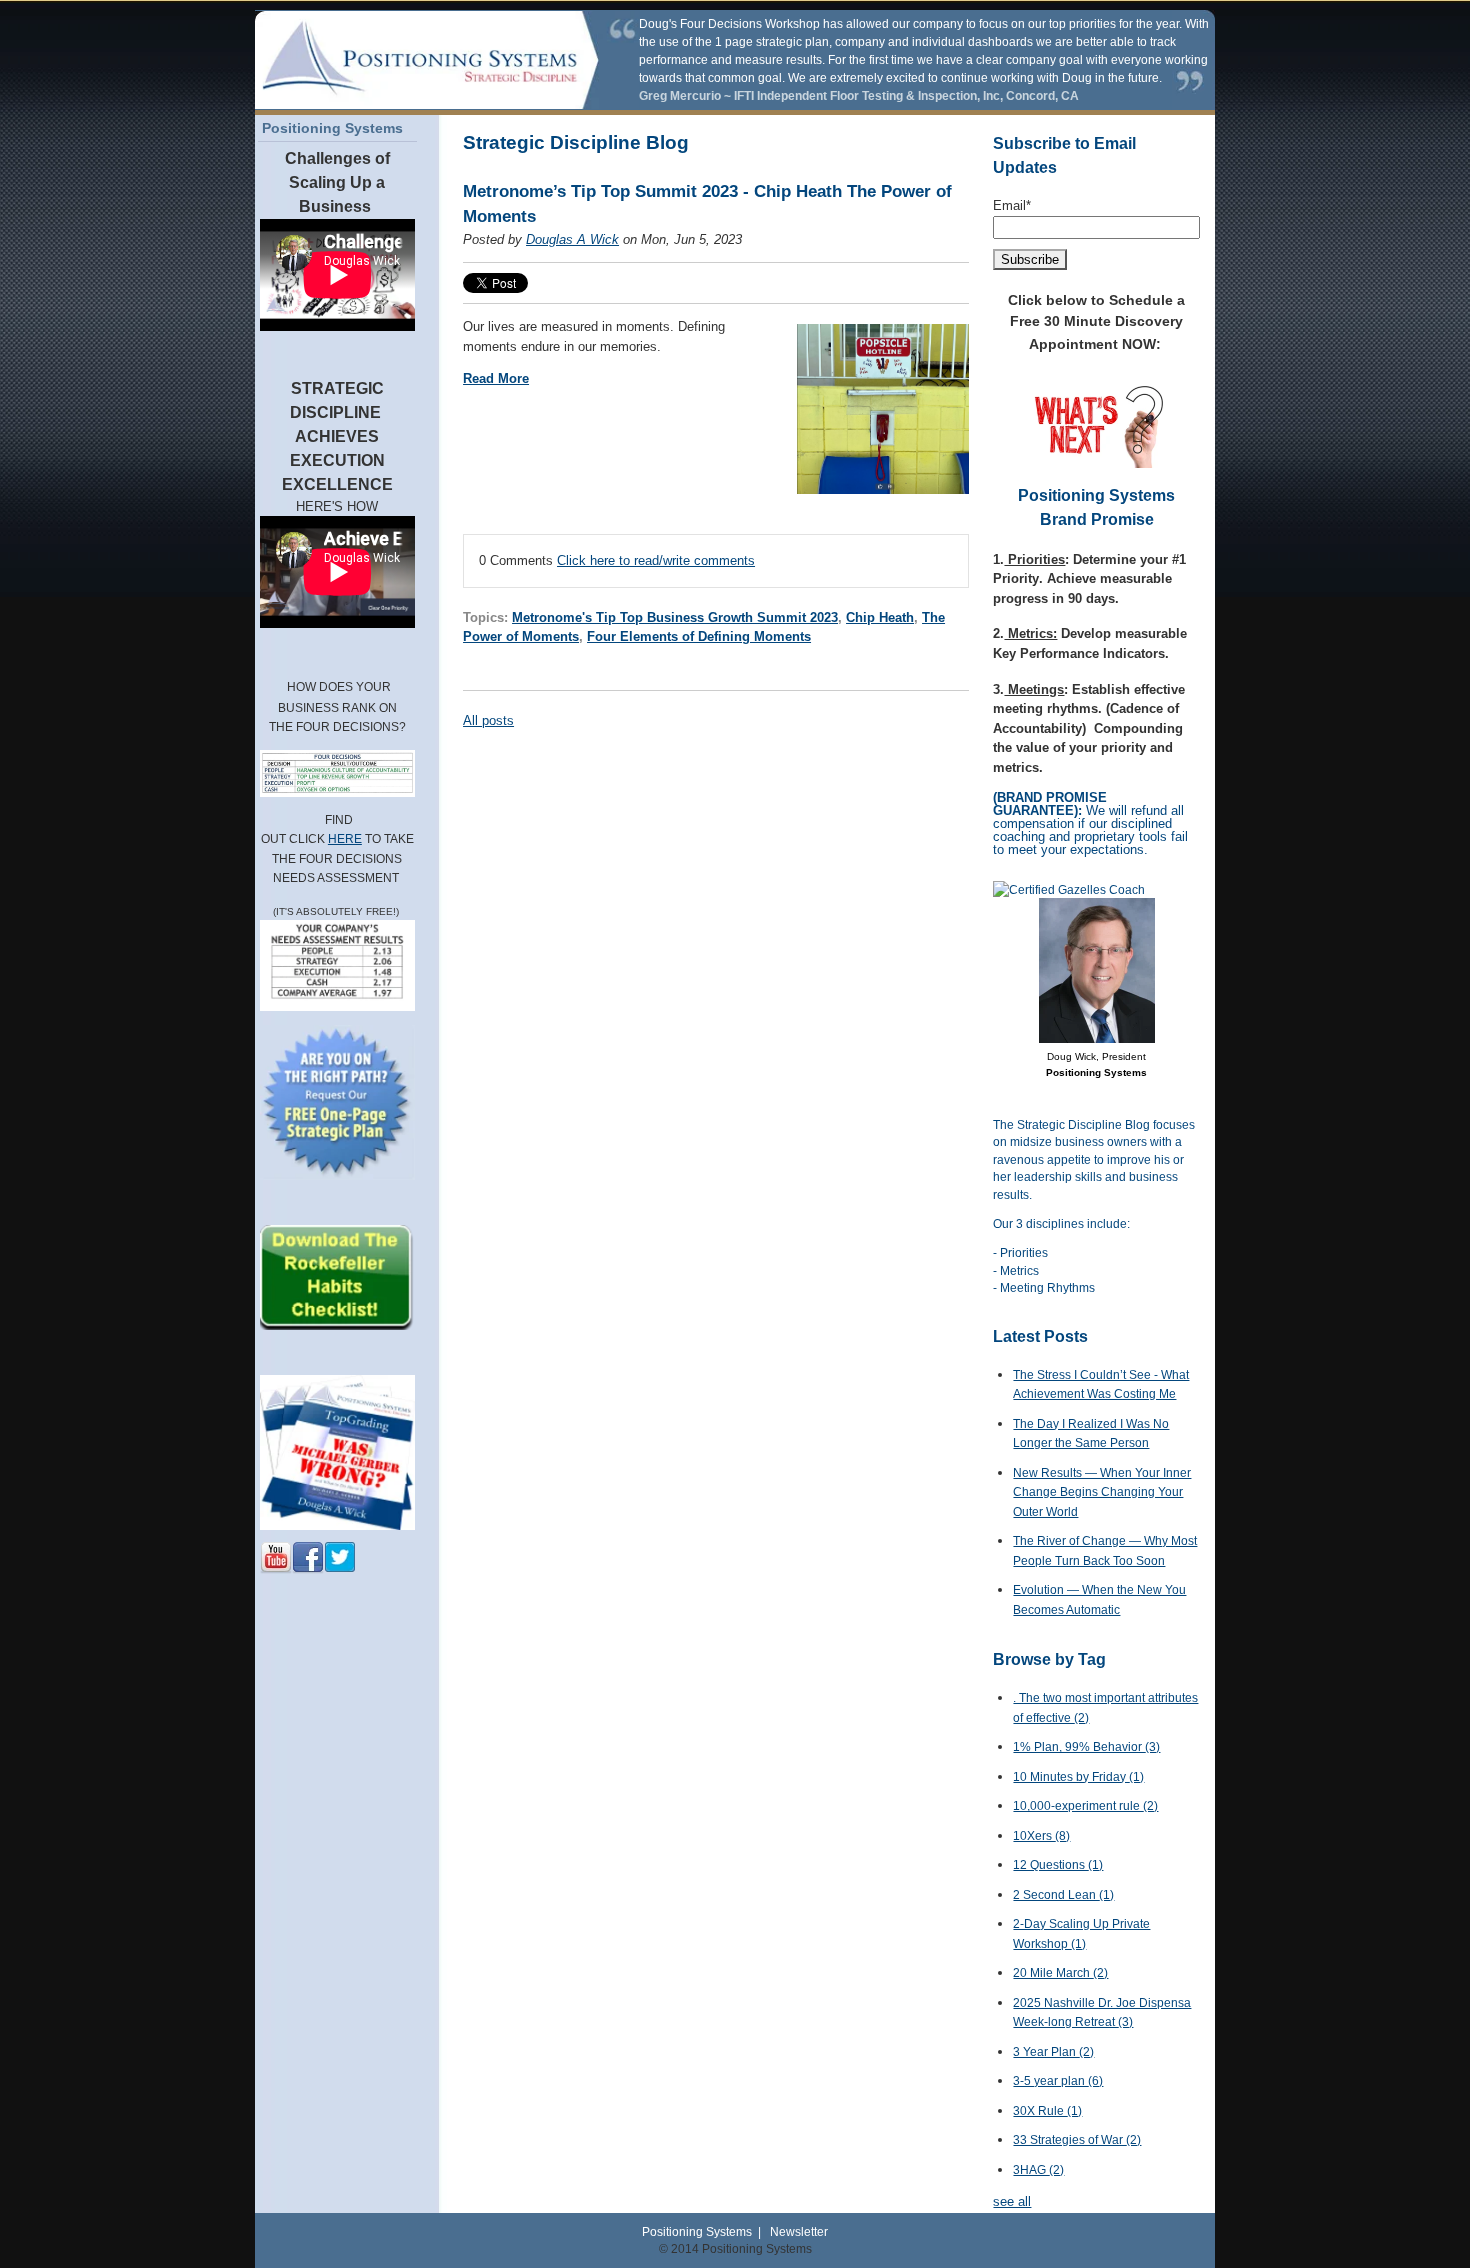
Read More (496, 378)
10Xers (1041, 1836)
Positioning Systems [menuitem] (332, 128)
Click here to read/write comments (656, 560)
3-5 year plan (1058, 2081)
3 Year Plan (1053, 2052)
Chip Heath (880, 617)
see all (1012, 2201)
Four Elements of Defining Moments (699, 636)
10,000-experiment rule (1085, 1806)
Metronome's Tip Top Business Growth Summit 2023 (675, 617)
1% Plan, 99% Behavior (1086, 1747)
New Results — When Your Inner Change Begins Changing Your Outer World (1102, 1492)
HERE (345, 839)
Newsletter (799, 2231)
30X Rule (1047, 2111)
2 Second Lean (1063, 1895)
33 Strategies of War (1077, 2140)
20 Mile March (1060, 1973)
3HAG (1038, 2170)
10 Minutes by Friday (1078, 1777)
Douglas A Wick (572, 239)
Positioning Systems (697, 2231)
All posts (488, 720)
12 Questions (1058, 1865)
